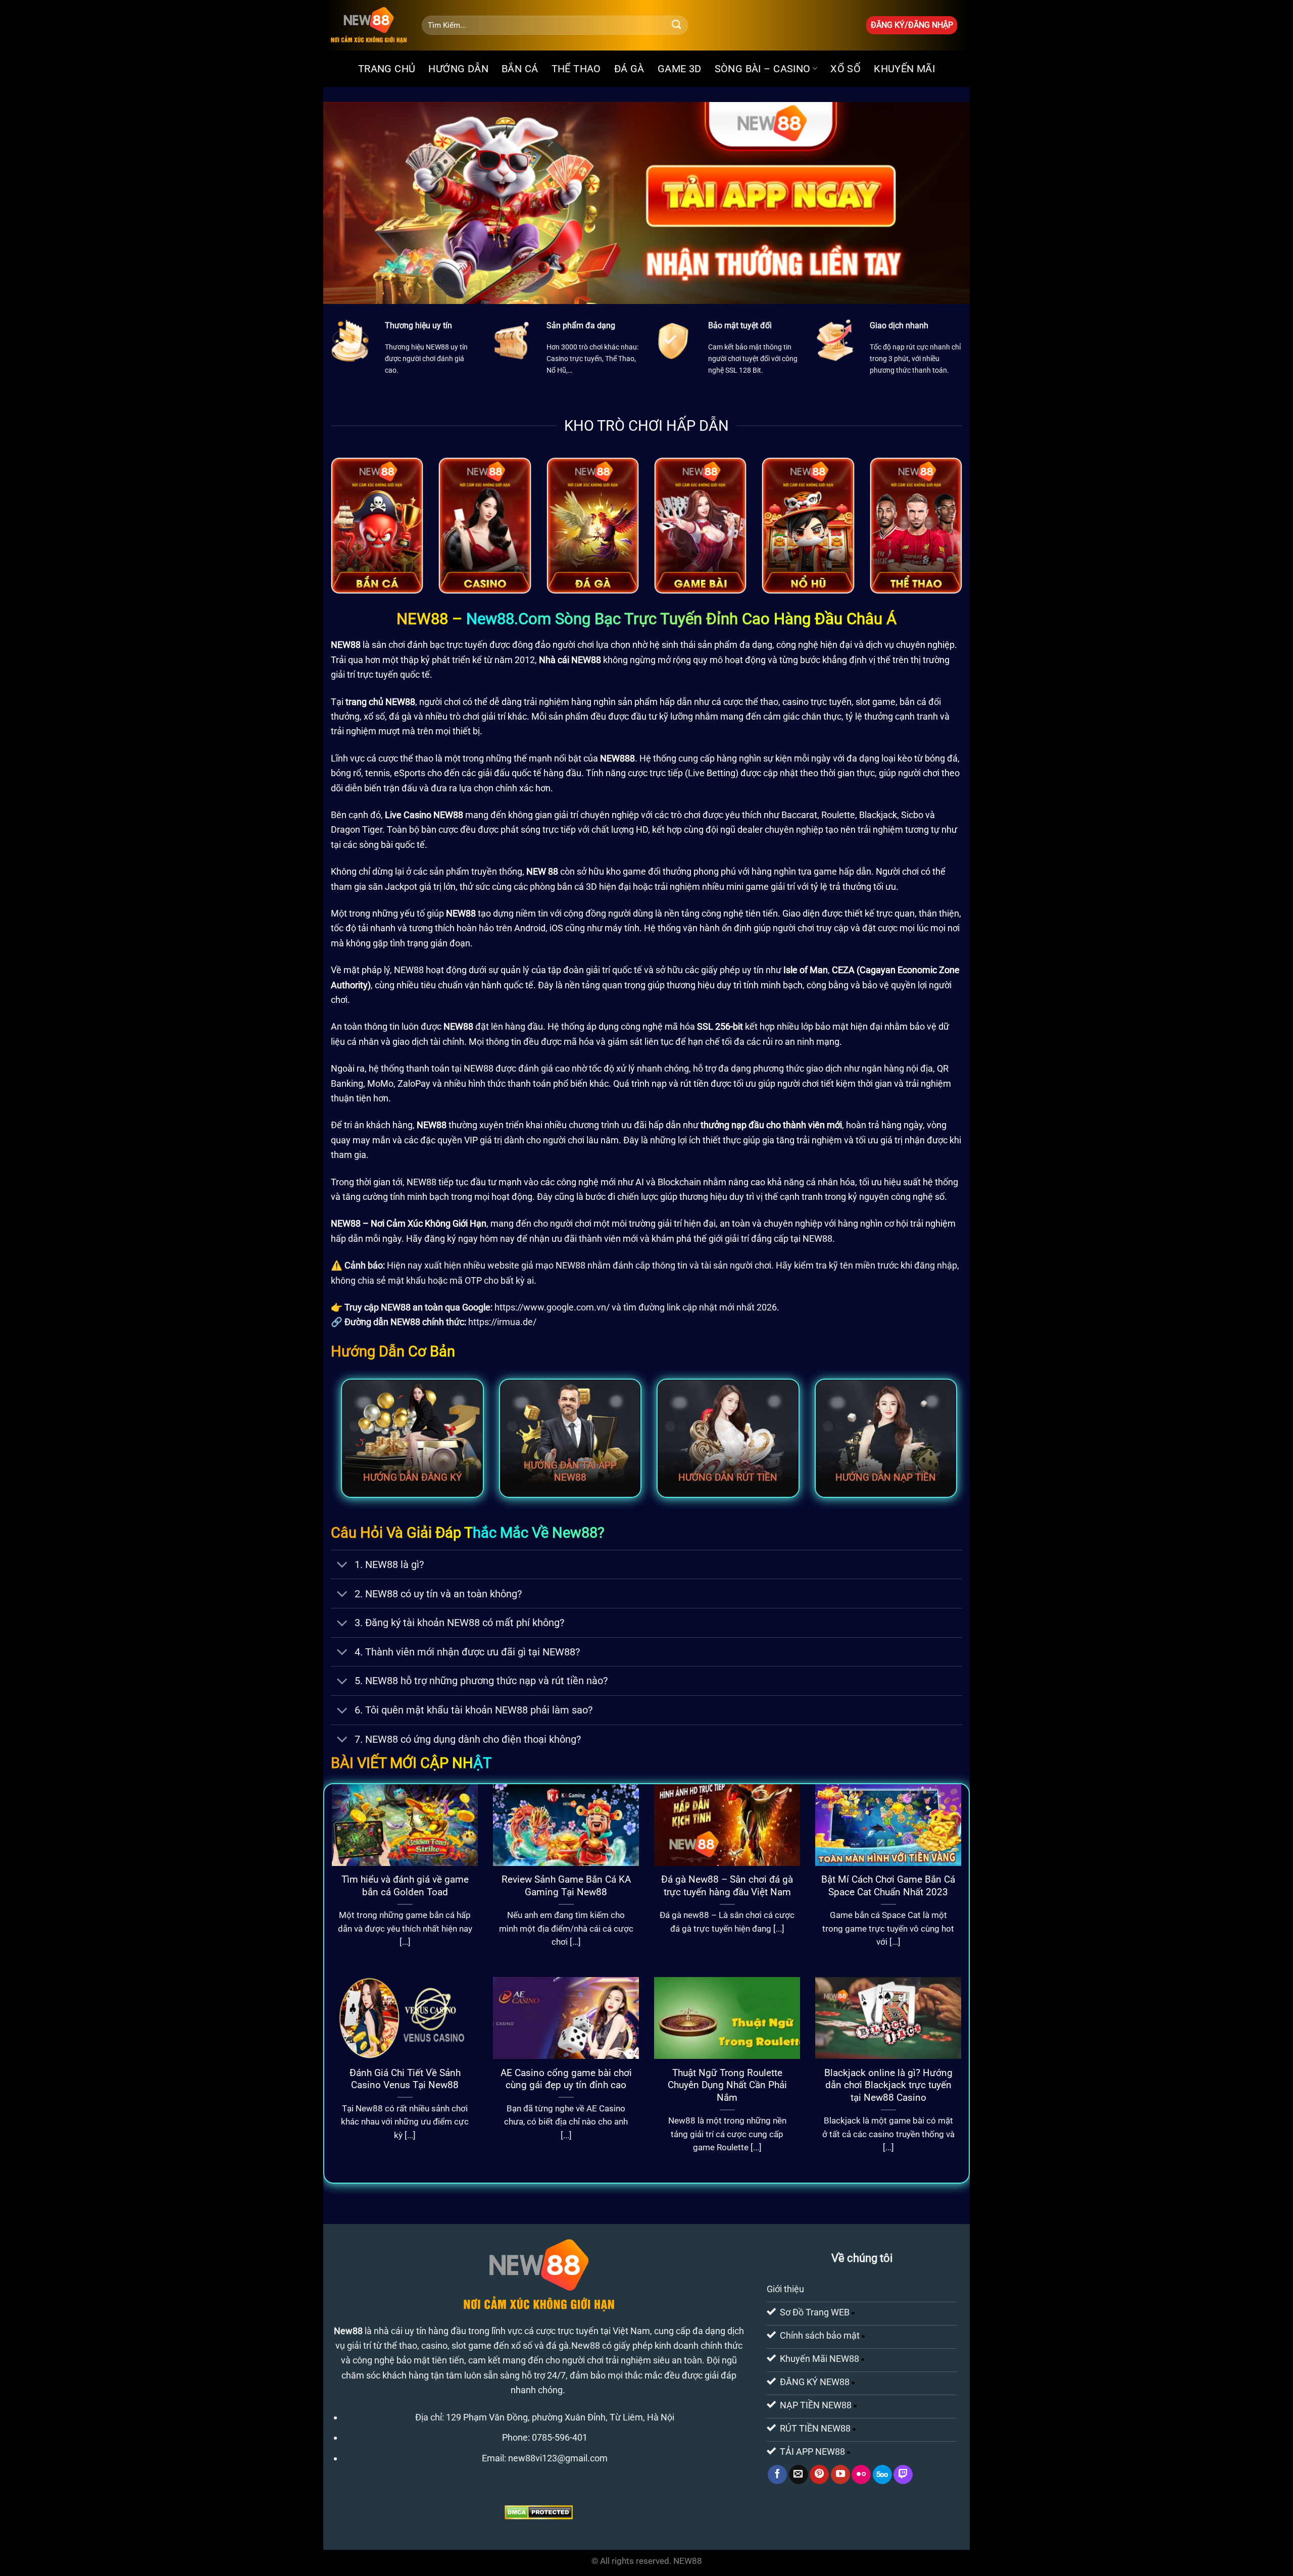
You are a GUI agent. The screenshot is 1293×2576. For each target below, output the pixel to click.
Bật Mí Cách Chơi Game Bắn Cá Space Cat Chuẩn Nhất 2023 (888, 1886)
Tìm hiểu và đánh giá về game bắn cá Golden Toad (405, 1886)
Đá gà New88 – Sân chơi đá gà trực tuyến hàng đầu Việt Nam (727, 1886)
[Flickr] (861, 2474)
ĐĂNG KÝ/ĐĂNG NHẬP (912, 25)
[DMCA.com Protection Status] (539, 2512)
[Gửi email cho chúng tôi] (799, 2474)
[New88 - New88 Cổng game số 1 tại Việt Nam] (369, 25)
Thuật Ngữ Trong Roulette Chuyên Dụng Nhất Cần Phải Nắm (727, 2085)
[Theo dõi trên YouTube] (840, 2474)
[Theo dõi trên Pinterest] (819, 2474)
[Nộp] (677, 25)
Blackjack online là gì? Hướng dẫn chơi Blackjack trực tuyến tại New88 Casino (888, 2085)
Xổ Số (846, 69)
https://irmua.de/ (502, 1322)
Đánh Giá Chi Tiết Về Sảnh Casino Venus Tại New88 (405, 2079)
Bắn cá (520, 69)
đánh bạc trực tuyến (447, 645)
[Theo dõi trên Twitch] (903, 2474)
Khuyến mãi (904, 69)
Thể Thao (576, 69)
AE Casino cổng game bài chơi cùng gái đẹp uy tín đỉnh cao (566, 2079)
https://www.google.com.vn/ (552, 1307)
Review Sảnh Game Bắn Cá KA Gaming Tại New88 (566, 1886)
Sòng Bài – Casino (763, 69)
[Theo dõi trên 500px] (882, 2474)
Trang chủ (387, 69)
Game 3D (680, 69)
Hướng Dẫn (458, 69)
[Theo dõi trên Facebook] (777, 2474)
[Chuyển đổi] (342, 1566)
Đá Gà (629, 69)
